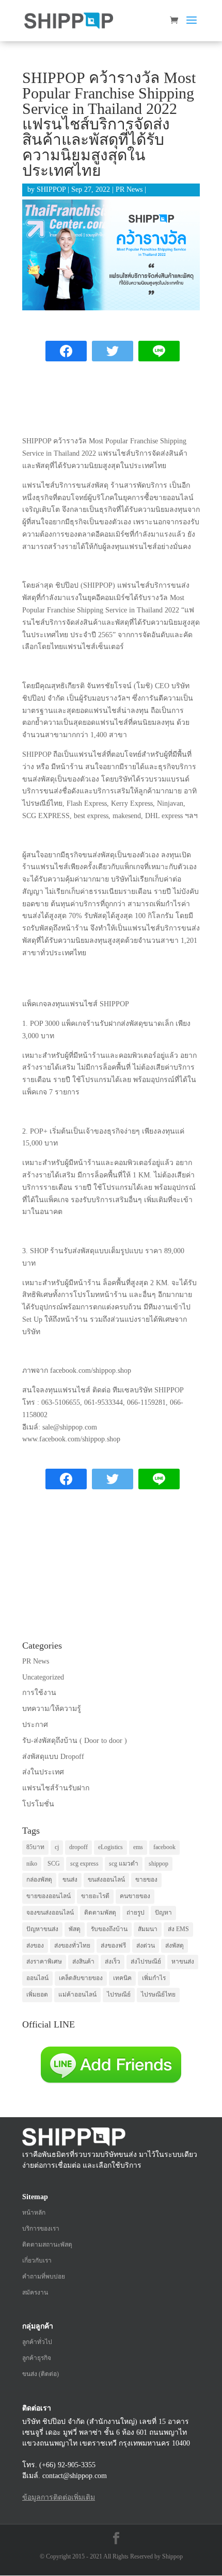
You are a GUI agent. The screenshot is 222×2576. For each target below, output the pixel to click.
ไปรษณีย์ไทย (158, 1995)
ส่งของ (35, 1946)
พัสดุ (75, 1929)
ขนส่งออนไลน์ (106, 1880)
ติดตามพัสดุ (100, 1913)
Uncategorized (43, 1677)
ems (138, 1847)
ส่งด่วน (146, 1946)
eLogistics (110, 1847)
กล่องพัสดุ (39, 1880)
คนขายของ (135, 1896)
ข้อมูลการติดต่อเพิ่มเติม (59, 2497)
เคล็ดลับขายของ (81, 1978)
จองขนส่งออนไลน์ (50, 1913)
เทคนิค (122, 1978)
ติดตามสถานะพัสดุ (47, 2245)
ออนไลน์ (37, 1978)
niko (32, 1864)
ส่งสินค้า (83, 1962)
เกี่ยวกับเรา (37, 2261)
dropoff (78, 1847)
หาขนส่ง (183, 1962)
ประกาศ (35, 1725)
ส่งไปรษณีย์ (146, 1962)
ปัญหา (163, 1913)
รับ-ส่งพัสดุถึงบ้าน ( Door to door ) (75, 1741)
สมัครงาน (35, 2292)
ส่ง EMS (178, 1929)
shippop (158, 1864)
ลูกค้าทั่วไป (37, 2342)
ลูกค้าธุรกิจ (37, 2358)
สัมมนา (148, 1929)
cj (57, 1847)
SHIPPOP (51, 189)
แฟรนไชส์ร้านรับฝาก (56, 1788)
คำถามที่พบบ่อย (44, 2276)
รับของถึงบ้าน (109, 1929)
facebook (164, 1847)
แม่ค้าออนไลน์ (77, 1995)
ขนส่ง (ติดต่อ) (41, 2374)
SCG (54, 1864)
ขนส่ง (70, 1880)
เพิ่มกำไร (154, 1978)
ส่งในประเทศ (43, 1772)
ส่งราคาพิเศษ (44, 1962)
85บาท (35, 1847)
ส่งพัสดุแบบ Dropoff (53, 1757)
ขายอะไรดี (95, 1896)
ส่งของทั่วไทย (72, 1946)
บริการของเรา (41, 2229)
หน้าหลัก (34, 2213)
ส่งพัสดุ (175, 1946)
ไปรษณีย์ (119, 1995)
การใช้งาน (39, 1693)
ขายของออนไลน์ (49, 1896)
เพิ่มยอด (37, 1995)
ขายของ (146, 1880)
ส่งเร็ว (113, 1962)
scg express (84, 1864)
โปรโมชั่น (38, 1804)
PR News (129, 189)
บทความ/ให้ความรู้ (52, 1709)
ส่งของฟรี (113, 1946)
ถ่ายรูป (136, 1913)
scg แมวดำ (124, 1864)
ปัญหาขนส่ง (42, 1929)
